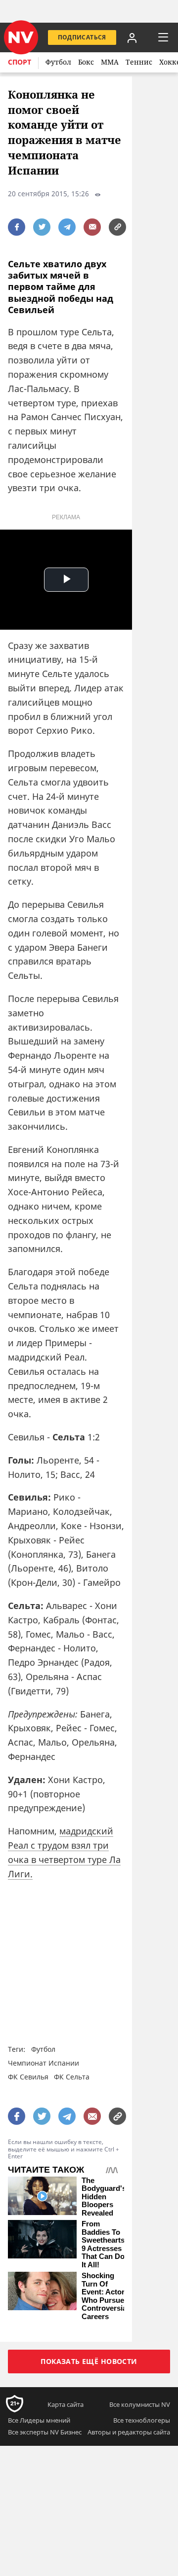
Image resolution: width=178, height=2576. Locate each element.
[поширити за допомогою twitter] (42, 227)
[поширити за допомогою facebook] (17, 227)
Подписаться (82, 37)
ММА (110, 62)
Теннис (139, 62)
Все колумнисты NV (140, 2404)
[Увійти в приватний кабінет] (132, 37)
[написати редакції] (92, 227)
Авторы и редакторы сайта (129, 2432)
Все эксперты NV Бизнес (45, 2432)
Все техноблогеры (142, 2420)
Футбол (58, 62)
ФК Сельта (72, 2077)
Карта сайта (66, 2404)
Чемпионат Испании (44, 2063)
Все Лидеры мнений (39, 2420)
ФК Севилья (28, 2077)
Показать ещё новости (89, 2361)
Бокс (86, 62)
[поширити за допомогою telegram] (67, 227)
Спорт (20, 62)
